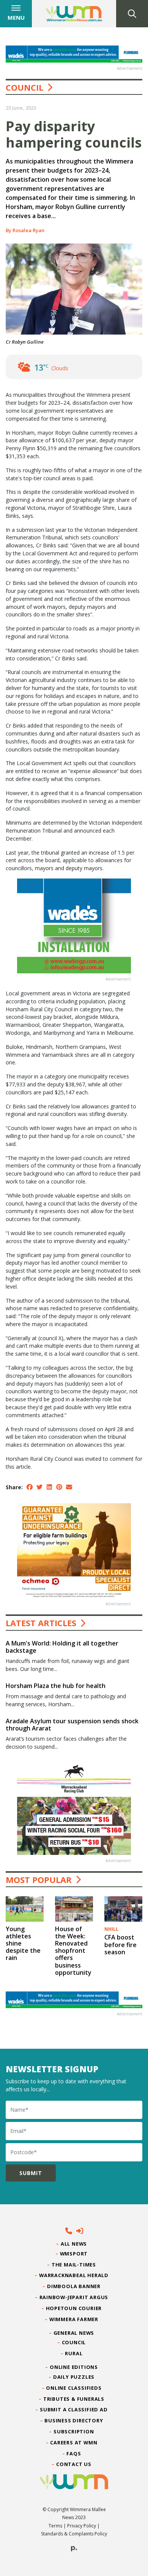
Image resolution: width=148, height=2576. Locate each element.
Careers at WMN (74, 2442)
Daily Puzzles (74, 2377)
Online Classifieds (74, 2388)
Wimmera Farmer (74, 2319)
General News (74, 2333)
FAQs (74, 2453)
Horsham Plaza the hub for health (56, 1686)
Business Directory (74, 2420)
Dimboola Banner (74, 2286)
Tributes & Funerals (74, 2399)
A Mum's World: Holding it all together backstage (62, 1647)
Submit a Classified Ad (74, 2409)
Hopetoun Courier (74, 2308)
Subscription (74, 2431)
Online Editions (74, 2367)
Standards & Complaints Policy (74, 2534)
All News (74, 2244)
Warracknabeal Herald (74, 2275)
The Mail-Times (74, 2265)
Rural (74, 2353)
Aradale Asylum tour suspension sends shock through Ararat (72, 1725)
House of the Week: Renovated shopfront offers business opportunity (73, 1951)
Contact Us (74, 2464)
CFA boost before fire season (120, 1944)
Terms (55, 2526)
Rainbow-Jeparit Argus (74, 2297)
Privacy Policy (82, 2526)
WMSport (74, 2254)
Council (24, 87)
